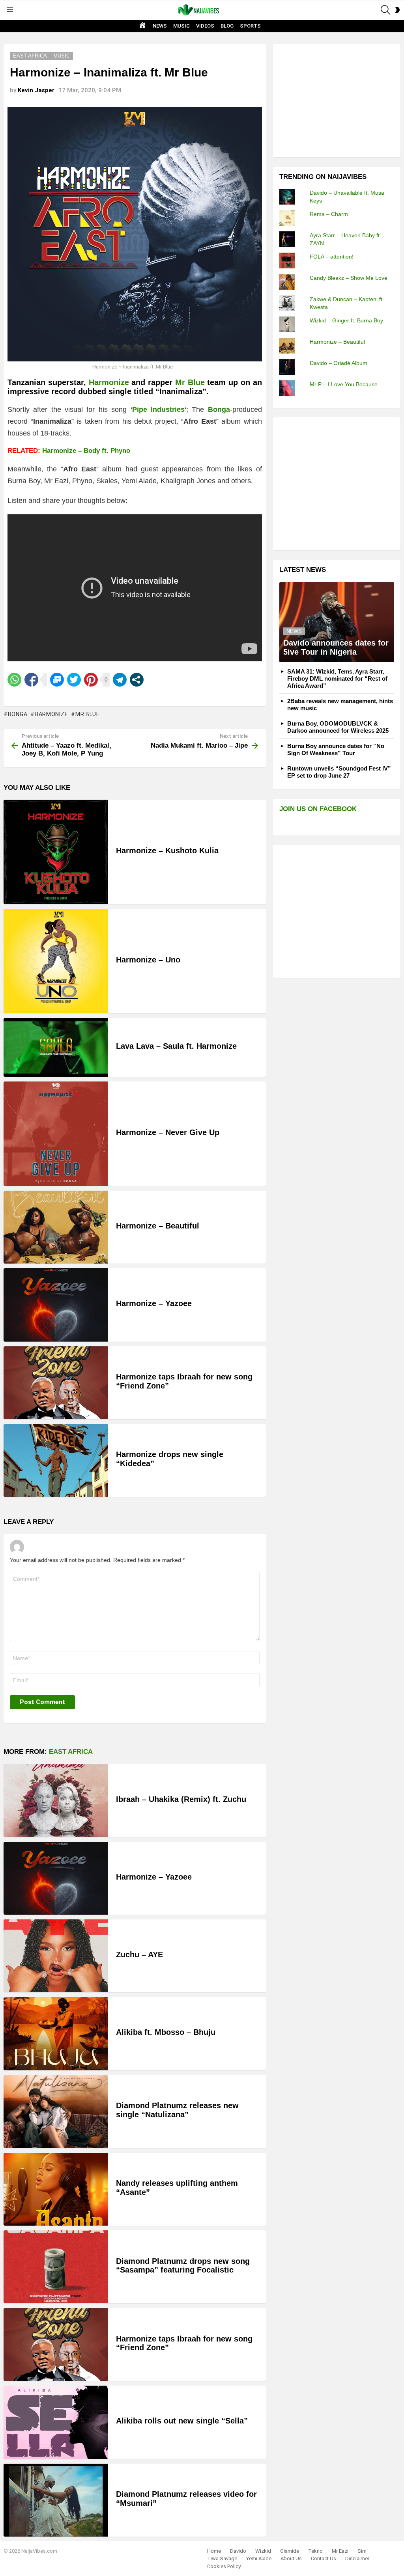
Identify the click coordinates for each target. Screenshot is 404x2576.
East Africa (71, 1752)
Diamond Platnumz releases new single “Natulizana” (177, 2110)
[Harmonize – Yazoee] (56, 1305)
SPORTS (250, 26)
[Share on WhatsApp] (14, 680)
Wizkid (263, 2551)
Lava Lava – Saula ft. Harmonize (176, 1046)
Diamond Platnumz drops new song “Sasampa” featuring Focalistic (183, 2266)
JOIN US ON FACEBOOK (318, 809)
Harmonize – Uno (148, 960)
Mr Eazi (340, 2551)
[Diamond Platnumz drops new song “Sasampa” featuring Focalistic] (56, 2267)
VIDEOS (205, 26)
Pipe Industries (158, 409)
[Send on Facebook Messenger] (57, 680)
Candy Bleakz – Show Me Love (349, 278)
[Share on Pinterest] (91, 680)
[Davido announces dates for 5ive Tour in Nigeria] (337, 622)
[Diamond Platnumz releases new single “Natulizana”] (56, 2112)
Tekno (315, 2551)
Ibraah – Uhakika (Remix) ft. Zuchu (181, 1799)
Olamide (290, 2551)
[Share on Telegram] (120, 680)
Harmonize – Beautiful (158, 1226)
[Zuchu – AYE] (56, 1956)
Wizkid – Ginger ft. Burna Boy (346, 320)
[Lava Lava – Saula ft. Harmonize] (56, 1047)
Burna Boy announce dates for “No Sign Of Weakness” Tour (336, 749)
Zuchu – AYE (139, 1954)
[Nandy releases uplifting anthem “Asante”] (56, 2189)
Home (214, 2551)
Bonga (18, 714)
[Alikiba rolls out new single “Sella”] (56, 2422)
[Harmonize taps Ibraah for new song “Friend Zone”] (56, 1383)
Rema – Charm (329, 214)
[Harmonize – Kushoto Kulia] (56, 852)
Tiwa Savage (222, 2558)
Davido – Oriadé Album (339, 363)
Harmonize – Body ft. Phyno (86, 451)
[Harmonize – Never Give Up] (56, 1134)
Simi (363, 2551)
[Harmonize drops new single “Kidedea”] (56, 1460)
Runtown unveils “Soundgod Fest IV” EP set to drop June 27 (339, 772)
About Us (291, 2558)
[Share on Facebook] (31, 680)
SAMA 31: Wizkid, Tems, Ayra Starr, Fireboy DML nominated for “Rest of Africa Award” (337, 678)
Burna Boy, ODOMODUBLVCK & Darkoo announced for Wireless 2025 (338, 727)
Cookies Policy (224, 2566)
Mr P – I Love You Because (344, 384)
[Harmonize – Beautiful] (56, 1227)
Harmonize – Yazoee (154, 1303)
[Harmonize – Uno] (56, 961)
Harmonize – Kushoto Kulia (167, 851)
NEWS (160, 26)
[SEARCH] (385, 10)
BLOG (227, 26)
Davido (238, 2551)
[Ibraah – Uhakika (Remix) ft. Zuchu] (56, 1801)
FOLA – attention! (332, 257)
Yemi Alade (259, 2558)
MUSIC (181, 26)
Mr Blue (190, 382)
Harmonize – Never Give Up (168, 1132)
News (294, 631)
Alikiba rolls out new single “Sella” (182, 2421)
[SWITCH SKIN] (397, 10)
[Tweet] (74, 680)
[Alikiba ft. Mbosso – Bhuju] (56, 2033)
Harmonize (109, 382)
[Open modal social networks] (137, 680)
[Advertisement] (339, 100)
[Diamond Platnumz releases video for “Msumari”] (56, 2500)
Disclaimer (357, 2558)
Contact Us (324, 2558)
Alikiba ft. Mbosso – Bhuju (166, 2032)
